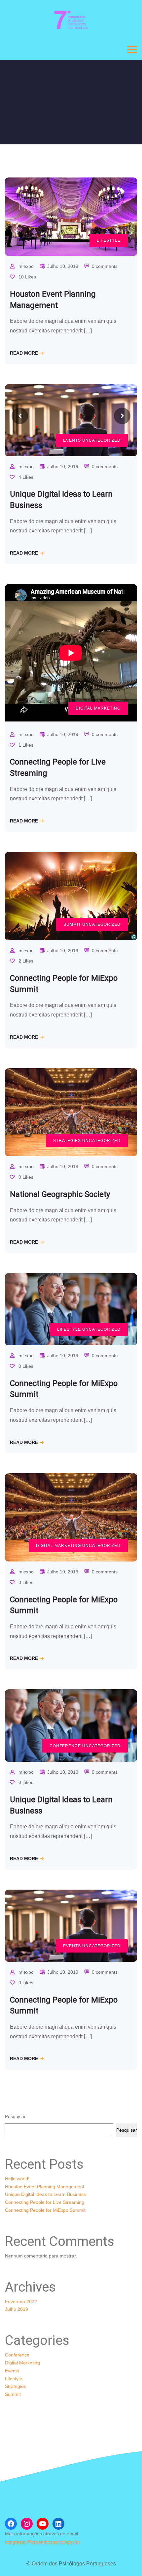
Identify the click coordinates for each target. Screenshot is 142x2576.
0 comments (105, 266)
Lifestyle (109, 240)
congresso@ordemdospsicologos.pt (42, 2542)
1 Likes (25, 745)
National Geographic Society (60, 1194)
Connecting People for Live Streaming (45, 2202)
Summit (72, 924)
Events (72, 440)
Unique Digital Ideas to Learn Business (45, 2194)
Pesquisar (15, 2116)
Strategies (67, 1141)
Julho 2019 (17, 2309)
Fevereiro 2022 (21, 2302)
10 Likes (27, 277)
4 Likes (25, 477)
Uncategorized (101, 440)
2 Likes (25, 961)
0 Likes (25, 1177)
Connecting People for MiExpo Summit (45, 2210)
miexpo (26, 266)
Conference (65, 1746)
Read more (24, 353)
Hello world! (17, 2179)
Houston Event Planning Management (45, 2187)
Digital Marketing (98, 708)
